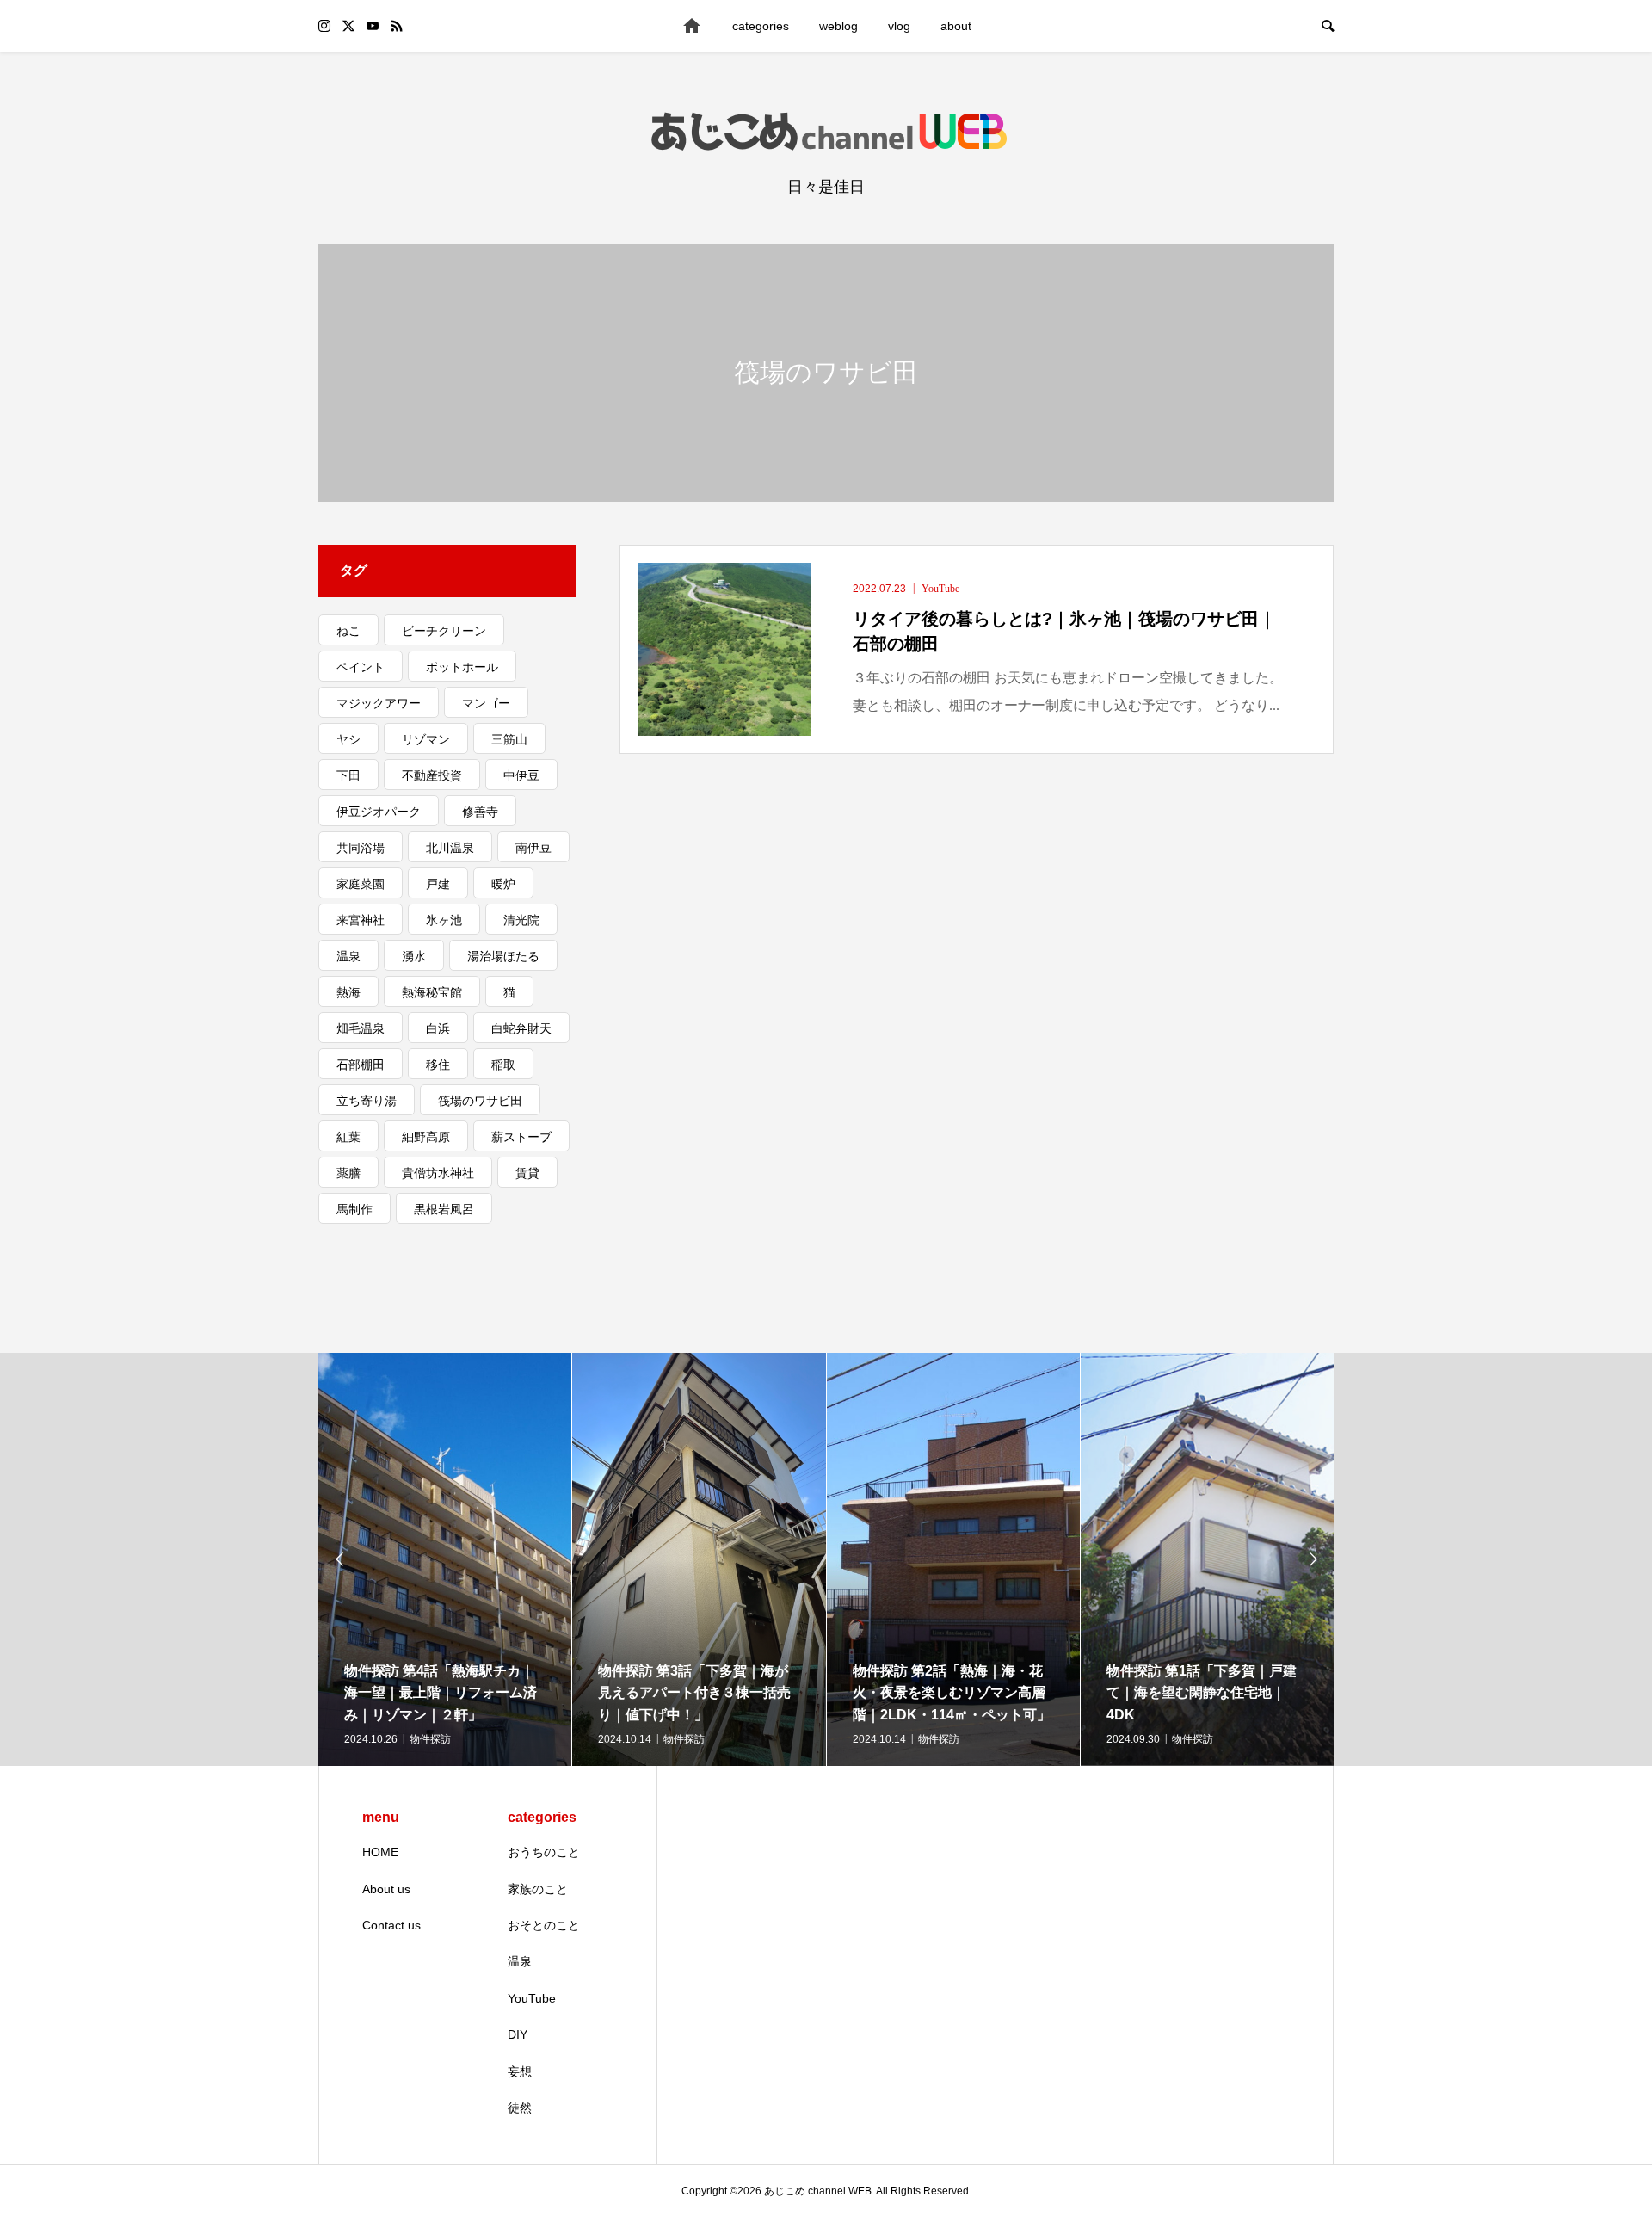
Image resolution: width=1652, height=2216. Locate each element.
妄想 (520, 2071)
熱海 (348, 992)
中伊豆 (521, 775)
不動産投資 (432, 775)
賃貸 (527, 1173)
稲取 (503, 1065)
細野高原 (426, 1137)
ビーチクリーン (444, 631)
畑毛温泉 (361, 1028)
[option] (445, 1559)
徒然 (520, 2108)
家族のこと (538, 1889)
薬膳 (348, 1173)
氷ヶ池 (444, 920)
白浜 (438, 1028)
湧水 (414, 956)
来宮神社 (361, 920)
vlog (899, 26)
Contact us (391, 1925)
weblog (838, 26)
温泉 (348, 956)
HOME (380, 1852)
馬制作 (354, 1209)
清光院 (521, 920)
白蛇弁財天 (521, 1028)
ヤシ (348, 739)
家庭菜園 (361, 884)
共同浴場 (361, 848)
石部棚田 (361, 1065)
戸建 (438, 884)
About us (386, 1889)
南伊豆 (533, 848)
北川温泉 (450, 848)
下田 (348, 775)
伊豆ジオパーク (379, 812)
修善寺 (480, 812)
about (956, 26)
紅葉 (348, 1137)
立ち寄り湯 (367, 1101)
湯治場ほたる (503, 956)
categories (761, 26)
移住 (438, 1065)
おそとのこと (544, 1925)
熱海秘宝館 (432, 992)
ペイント (361, 667)
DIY (518, 2034)
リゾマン (426, 739)
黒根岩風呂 (444, 1209)
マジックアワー (379, 703)
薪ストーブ (521, 1137)
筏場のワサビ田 (480, 1101)
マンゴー (486, 703)
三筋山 (509, 739)
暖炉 (503, 884)
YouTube (532, 1998)
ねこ (348, 631)
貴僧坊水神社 (438, 1173)
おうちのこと (544, 1852)
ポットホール (462, 667)
